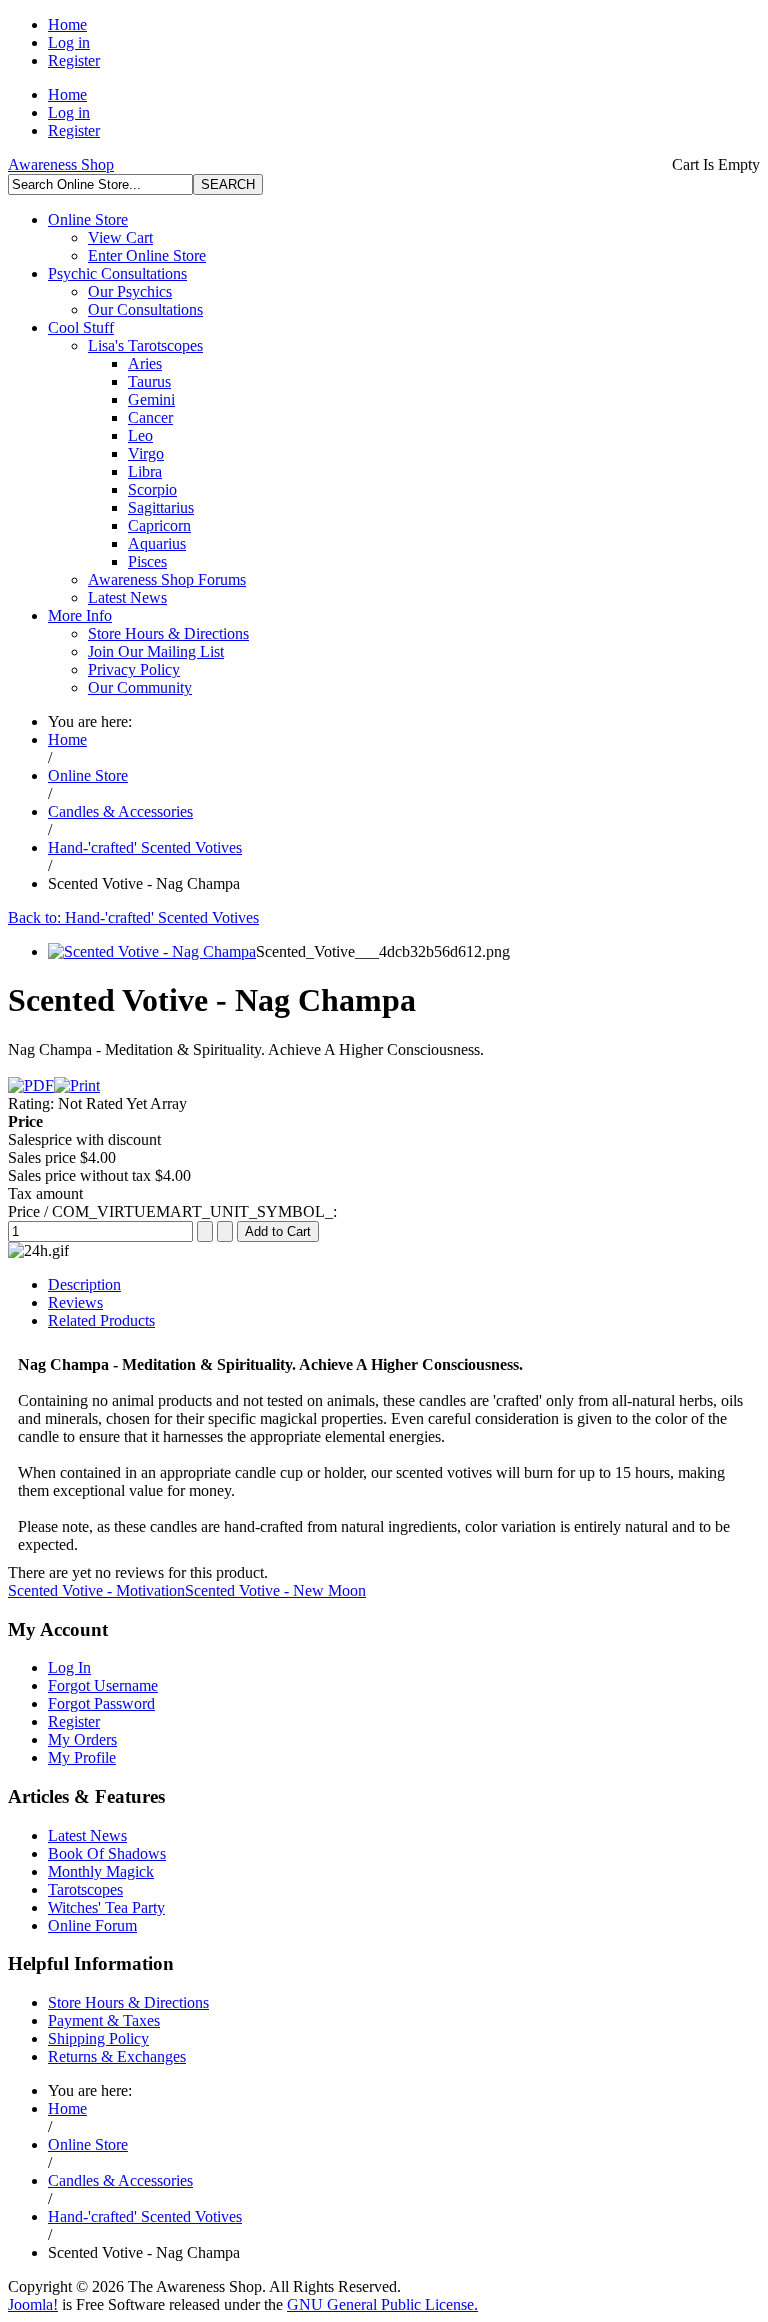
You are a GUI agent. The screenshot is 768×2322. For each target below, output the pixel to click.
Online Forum (92, 1925)
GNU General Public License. (382, 2304)
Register (74, 60)
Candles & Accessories (120, 811)
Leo (140, 435)
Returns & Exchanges (117, 2056)
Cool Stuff (81, 327)
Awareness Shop (61, 164)
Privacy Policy (134, 669)
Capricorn (159, 525)
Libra (145, 471)
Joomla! (33, 2304)
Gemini (151, 399)
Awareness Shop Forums (167, 579)
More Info (80, 615)
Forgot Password (101, 1703)
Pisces (147, 561)
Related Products (101, 1320)
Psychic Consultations (117, 273)
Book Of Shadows (107, 1853)
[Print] (77, 1085)
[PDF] (31, 1085)
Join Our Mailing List (156, 651)
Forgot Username (103, 1685)
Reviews (75, 1302)
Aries (145, 363)
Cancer (150, 417)
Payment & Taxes (104, 2020)
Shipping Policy (98, 2038)
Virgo (146, 453)
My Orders (82, 1739)
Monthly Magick (101, 1871)
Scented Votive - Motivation (96, 1590)
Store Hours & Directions (168, 633)
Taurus (149, 381)
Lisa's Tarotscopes (145, 345)
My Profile (82, 1757)
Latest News (127, 597)
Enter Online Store (147, 255)
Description (84, 1284)
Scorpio (152, 489)
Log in (69, 42)
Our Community (140, 687)
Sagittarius (161, 507)
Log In (69, 1667)
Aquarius (157, 543)
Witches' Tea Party (106, 1907)
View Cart (120, 237)
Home (67, 24)
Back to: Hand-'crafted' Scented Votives (133, 917)
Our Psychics (130, 291)
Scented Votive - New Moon (275, 1590)
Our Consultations (145, 309)
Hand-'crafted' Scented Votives (145, 847)
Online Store (88, 219)
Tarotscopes (85, 1889)
